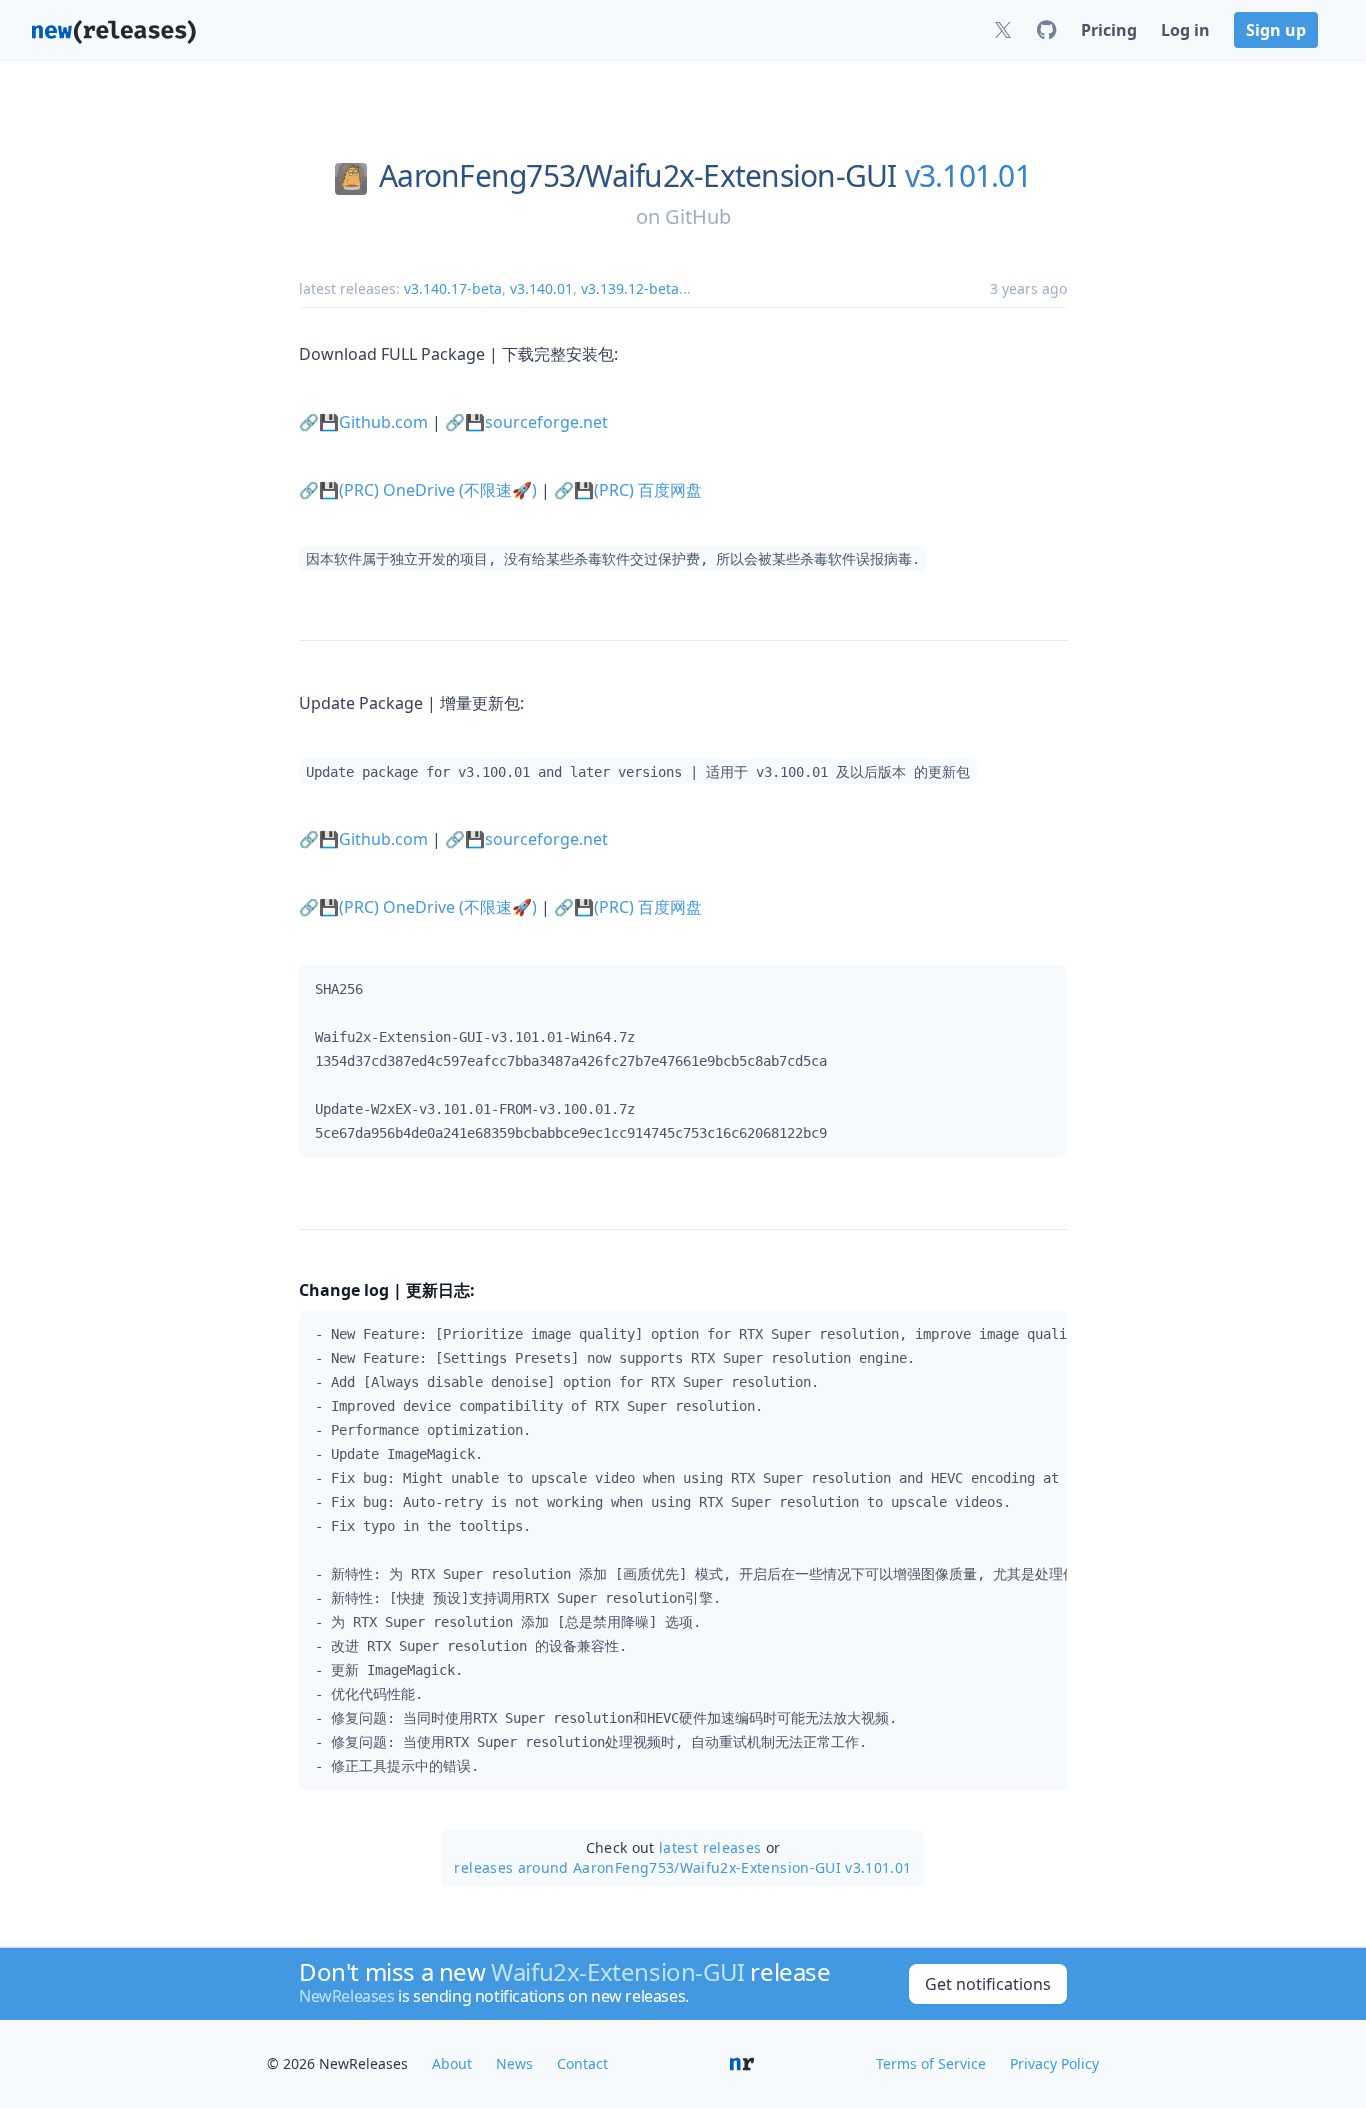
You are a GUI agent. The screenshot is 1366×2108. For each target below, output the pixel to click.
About (452, 2063)
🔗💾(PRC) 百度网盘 (628, 490)
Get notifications (988, 1984)
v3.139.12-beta (630, 288)
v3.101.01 (968, 176)
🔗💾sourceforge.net (526, 422)
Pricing (1109, 30)
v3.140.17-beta (453, 288)
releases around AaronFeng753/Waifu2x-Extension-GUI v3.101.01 (682, 1867)
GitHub (698, 216)
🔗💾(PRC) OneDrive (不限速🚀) (418, 490)
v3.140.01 (541, 288)
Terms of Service (931, 2063)
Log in (1185, 30)
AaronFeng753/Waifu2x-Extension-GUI (638, 176)
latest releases (710, 1847)
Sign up (1276, 30)
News (514, 2063)
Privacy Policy (1054, 2063)
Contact (582, 2063)
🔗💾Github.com (363, 422)
